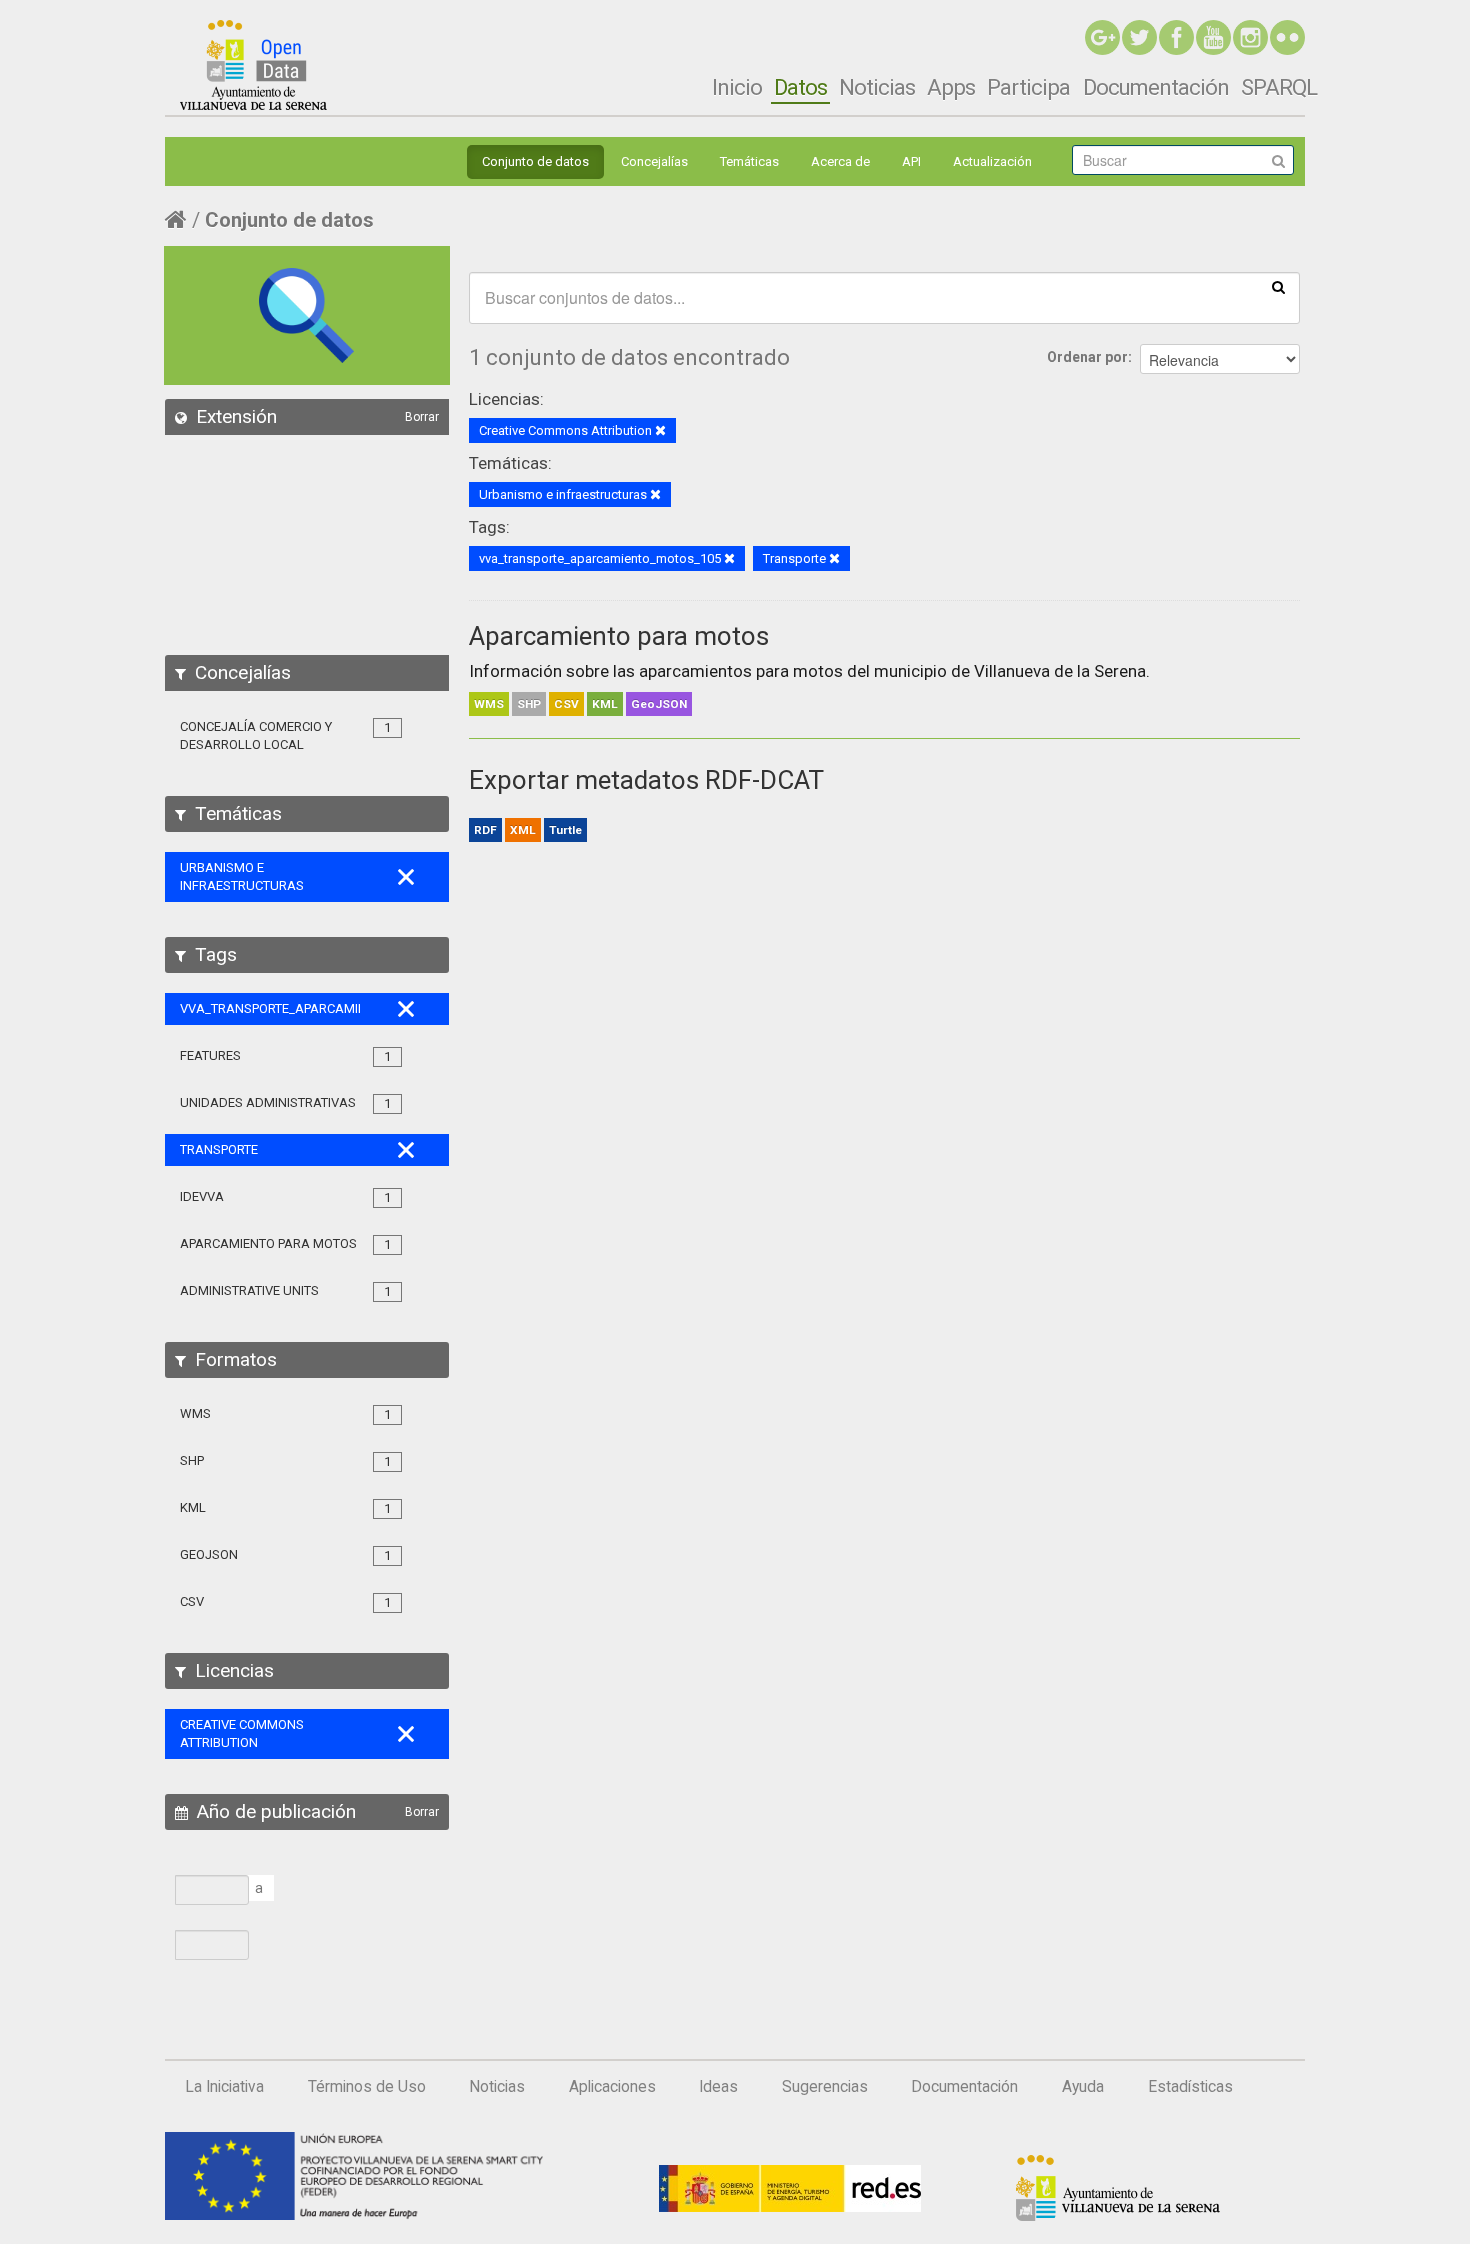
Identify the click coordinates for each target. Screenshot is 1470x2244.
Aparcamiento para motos (619, 636)
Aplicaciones (612, 2087)
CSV (566, 704)
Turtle (565, 830)
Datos (800, 87)
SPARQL (1279, 87)
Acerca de (840, 161)
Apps (951, 87)
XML (523, 830)
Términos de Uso (367, 2087)
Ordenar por (1087, 357)
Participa (1028, 87)
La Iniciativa (224, 2087)
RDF (485, 830)
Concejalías (654, 161)
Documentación (1156, 87)
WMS (489, 704)
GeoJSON (659, 704)
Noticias (877, 87)
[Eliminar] (660, 431)
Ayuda (1083, 2087)
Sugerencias (825, 2087)
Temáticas (749, 161)
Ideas (718, 2087)
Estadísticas (1190, 2087)
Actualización (992, 161)
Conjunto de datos (535, 161)
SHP (529, 704)
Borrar (422, 417)
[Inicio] (253, 65)
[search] (1278, 286)
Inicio (737, 87)
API (911, 161)
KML (605, 704)
